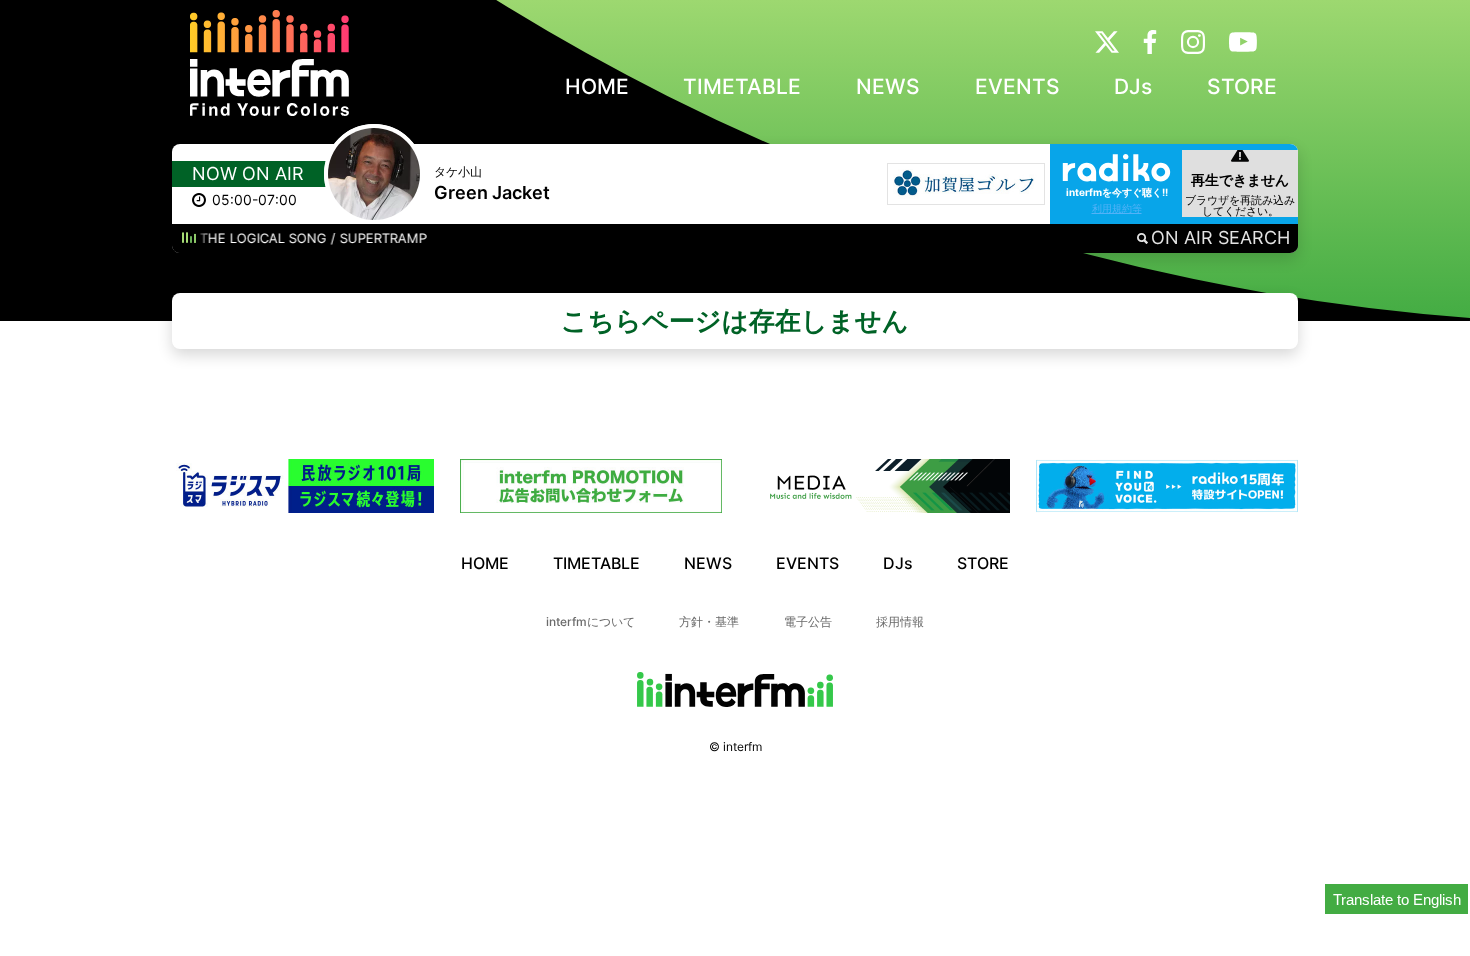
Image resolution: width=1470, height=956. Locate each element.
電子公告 (808, 621)
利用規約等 (1117, 208)
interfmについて (590, 621)
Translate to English (1397, 899)
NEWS (888, 86)
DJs (1133, 86)
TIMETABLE (742, 86)
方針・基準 (709, 621)
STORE (1242, 86)
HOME (597, 86)
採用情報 (900, 621)
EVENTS (1017, 86)
